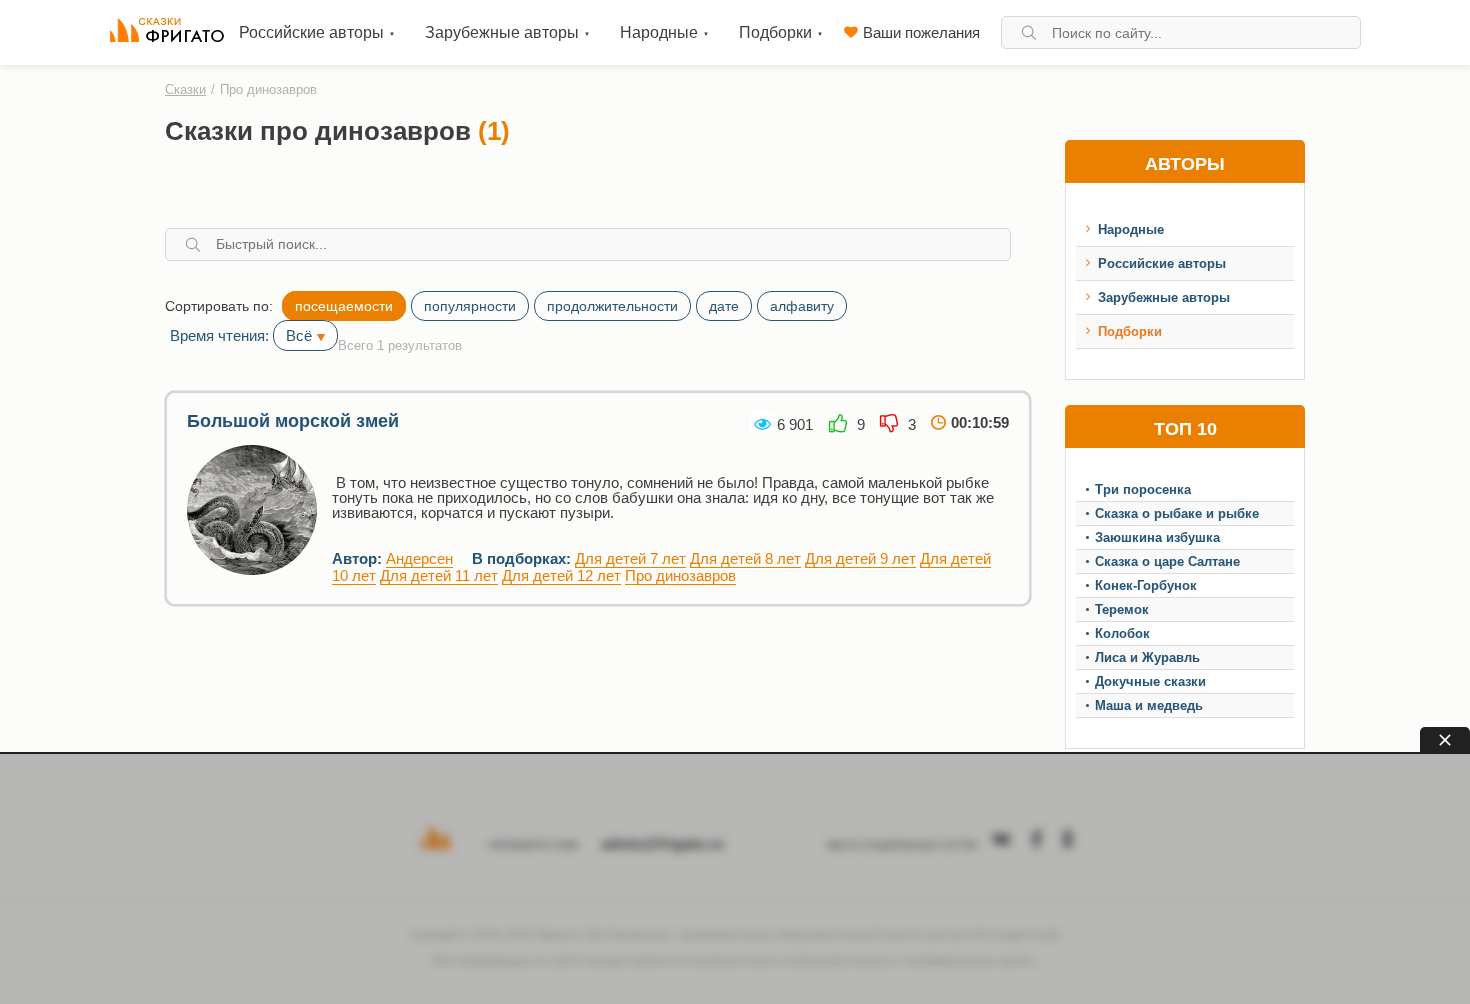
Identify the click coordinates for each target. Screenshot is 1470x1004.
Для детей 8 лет (745, 558)
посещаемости (344, 306)
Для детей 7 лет (630, 558)
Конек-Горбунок (1146, 585)
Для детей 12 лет (561, 575)
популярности (470, 306)
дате (724, 306)
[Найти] (1029, 32)
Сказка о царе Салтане (1167, 561)
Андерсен (419, 558)
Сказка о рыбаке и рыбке (1177, 513)
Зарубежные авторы (1164, 297)
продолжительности (612, 306)
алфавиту (802, 306)
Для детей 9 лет (860, 558)
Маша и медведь (1149, 705)
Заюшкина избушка (1157, 537)
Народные (1131, 229)
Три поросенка (1143, 489)
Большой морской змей (293, 421)
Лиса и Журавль (1147, 657)
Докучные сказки (1150, 681)
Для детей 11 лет (439, 575)
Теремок (1122, 609)
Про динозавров (680, 575)
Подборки (1130, 331)
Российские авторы (1162, 263)
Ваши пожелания (921, 32)
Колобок (1122, 633)
